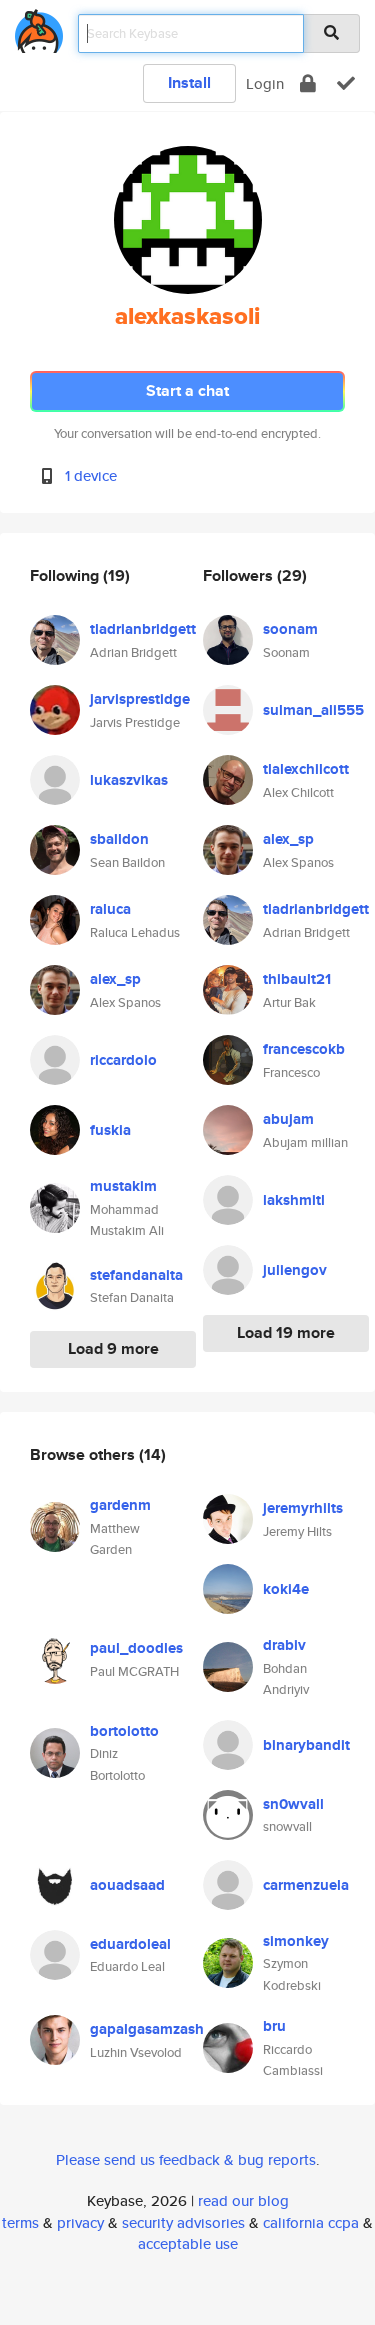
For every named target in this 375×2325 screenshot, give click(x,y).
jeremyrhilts (303, 1508)
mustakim (123, 1186)
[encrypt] (308, 83)
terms (20, 2222)
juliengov (295, 1270)
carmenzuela (306, 1885)
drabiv (284, 1645)
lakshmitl (294, 1200)
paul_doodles (136, 1648)
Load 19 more (286, 1332)
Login (265, 83)
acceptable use (188, 2243)
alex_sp (115, 979)
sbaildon (119, 839)
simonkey (296, 1941)
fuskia (110, 1130)
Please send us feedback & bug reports (186, 2159)
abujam (288, 1119)
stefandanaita (136, 1275)
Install (189, 82)
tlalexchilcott (306, 769)
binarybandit (306, 1745)
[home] (39, 27)
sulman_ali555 (313, 710)
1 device (91, 475)
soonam (290, 629)
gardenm (120, 1505)
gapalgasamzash (147, 2029)
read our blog (243, 2200)
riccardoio (123, 1060)
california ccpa (311, 2222)
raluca (110, 909)
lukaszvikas (129, 780)
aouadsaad (127, 1885)
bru (274, 2026)
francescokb (304, 1049)
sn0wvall (293, 1804)
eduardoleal (130, 1944)
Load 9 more (113, 1348)
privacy (80, 2222)
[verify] (346, 83)
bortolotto (124, 1731)
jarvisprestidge (140, 699)
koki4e (286, 1589)
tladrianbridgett (143, 629)
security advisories (183, 2222)
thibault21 (297, 979)
